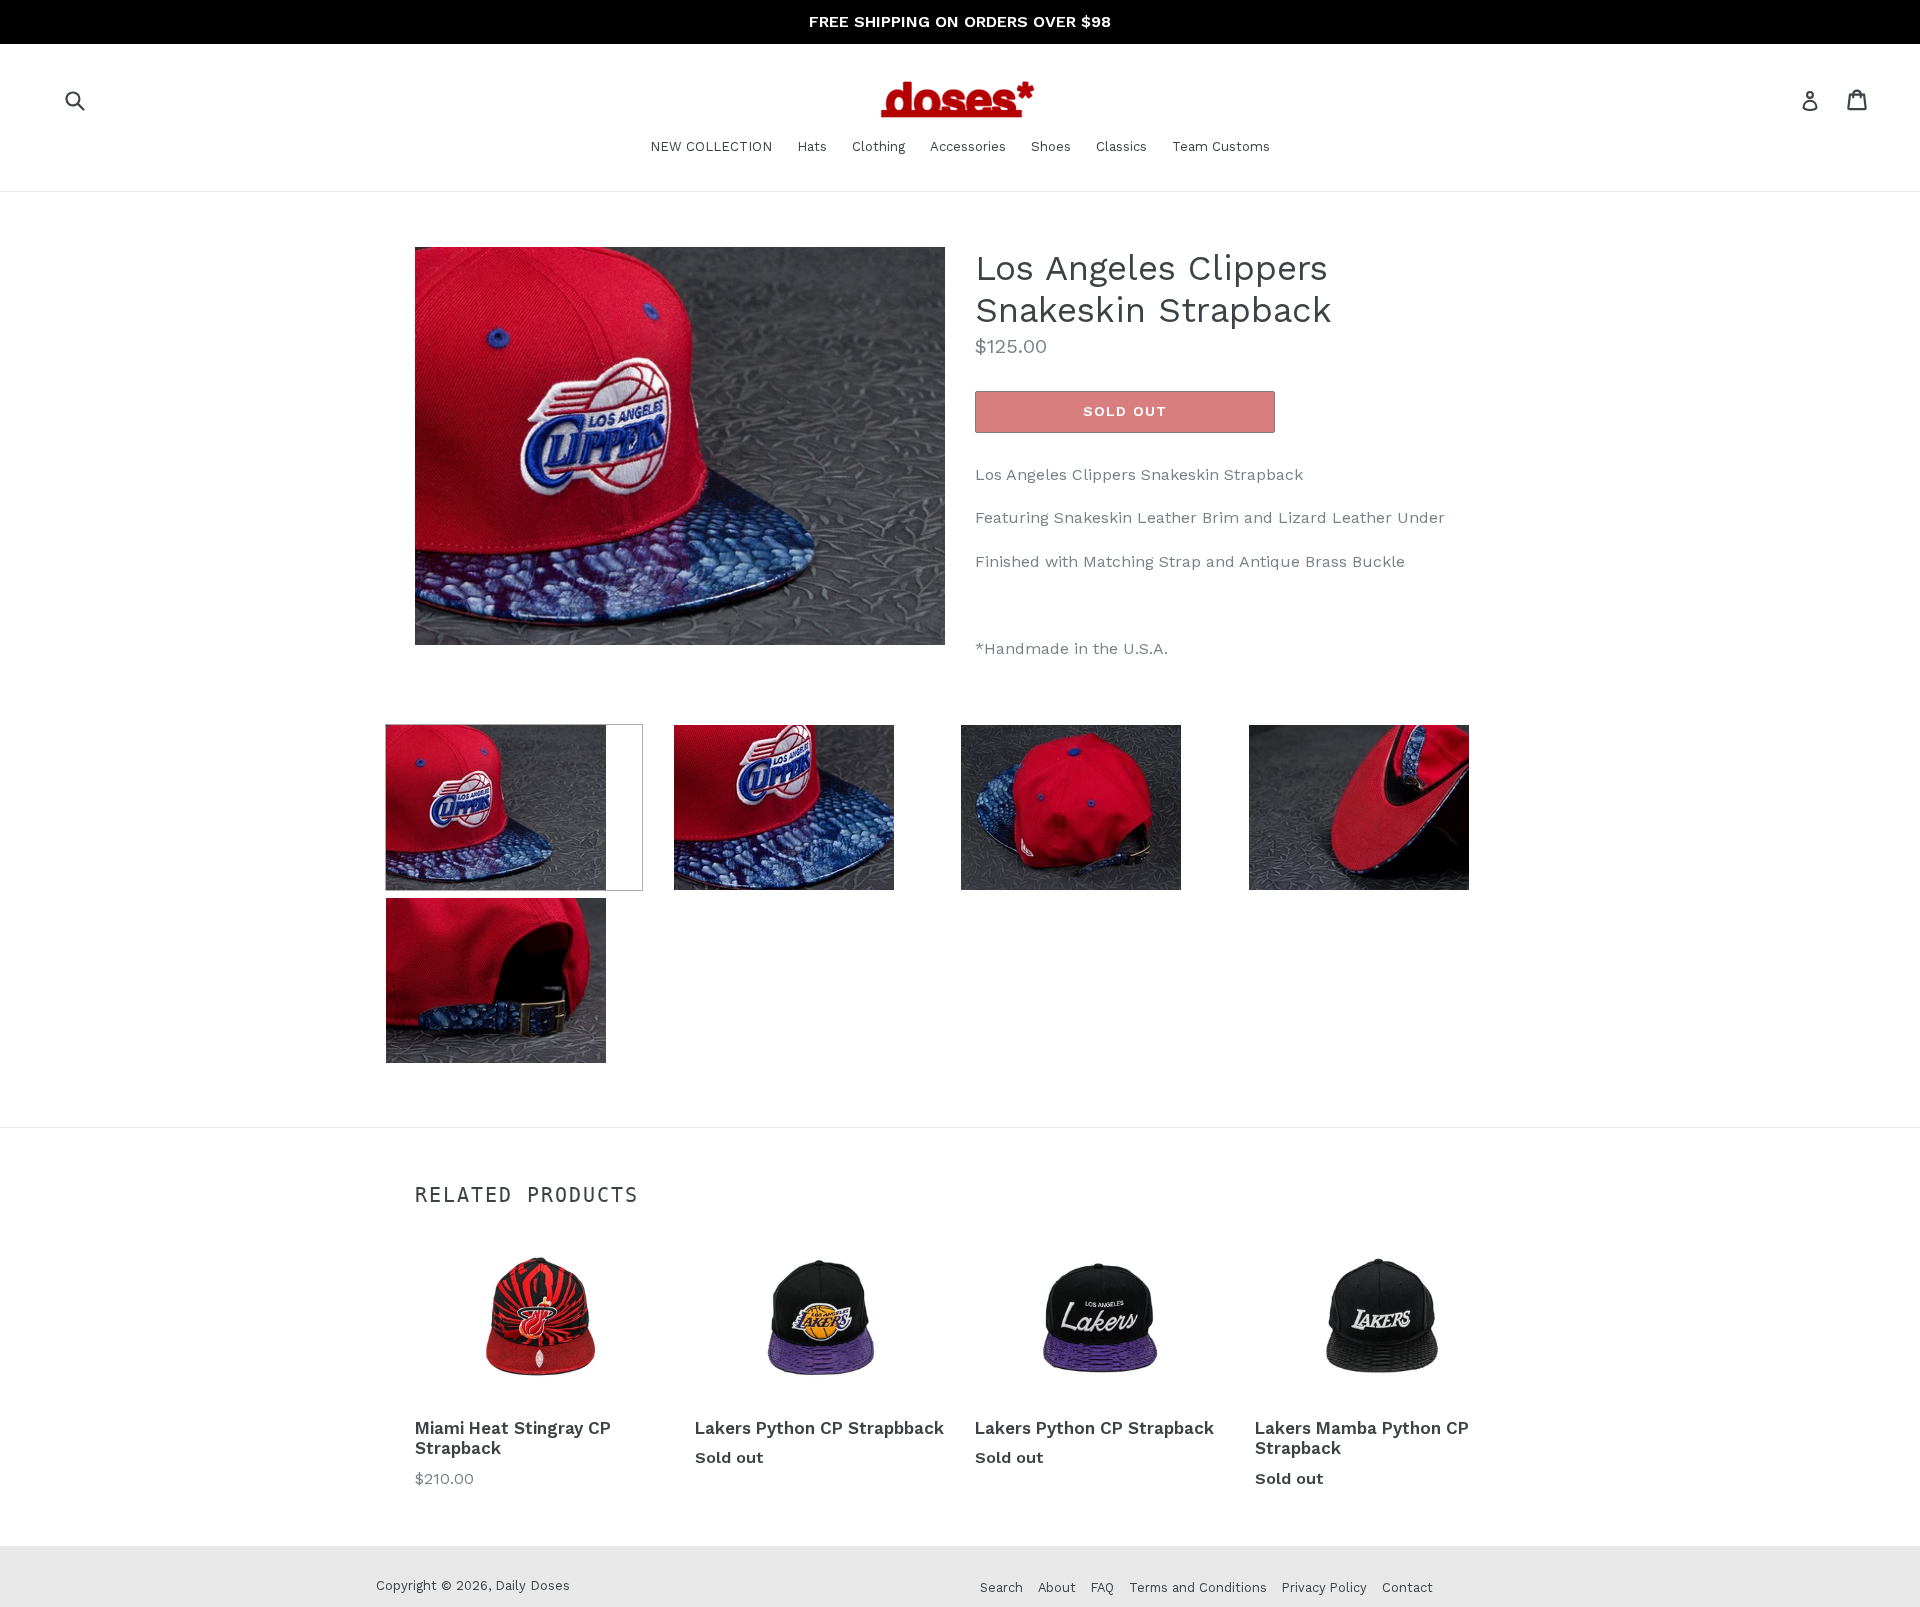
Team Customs (1221, 146)
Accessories (968, 146)
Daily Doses (532, 1585)
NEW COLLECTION (711, 146)
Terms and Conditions (1198, 1587)
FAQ (1102, 1587)
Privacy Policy (1324, 1587)
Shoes (1051, 146)
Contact (1407, 1587)
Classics (1121, 146)
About (1057, 1587)
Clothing (878, 146)
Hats (812, 146)
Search (1001, 1587)
